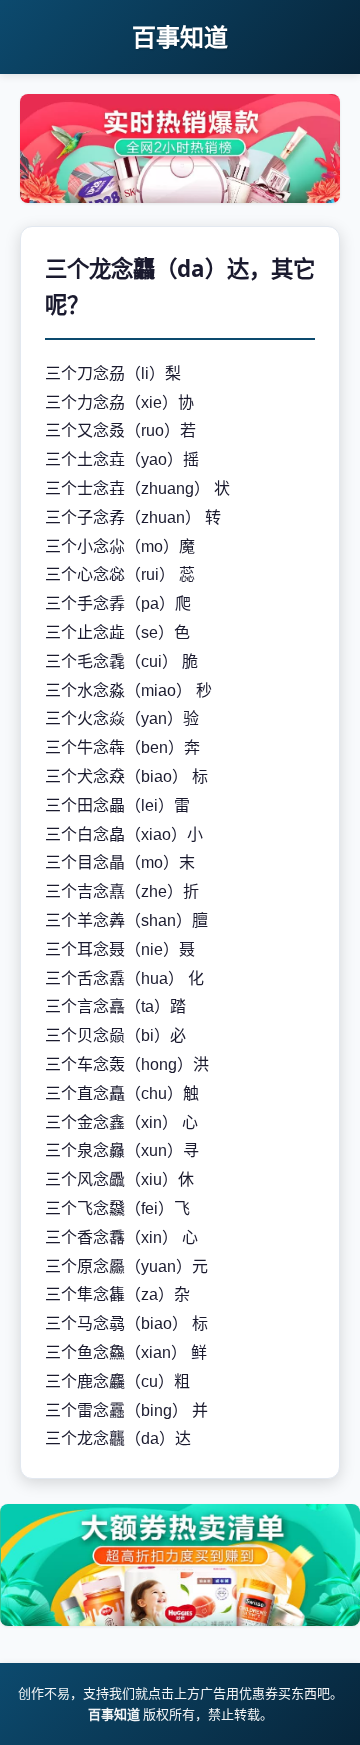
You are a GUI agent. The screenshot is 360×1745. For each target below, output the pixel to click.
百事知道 (180, 36)
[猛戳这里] (180, 197)
